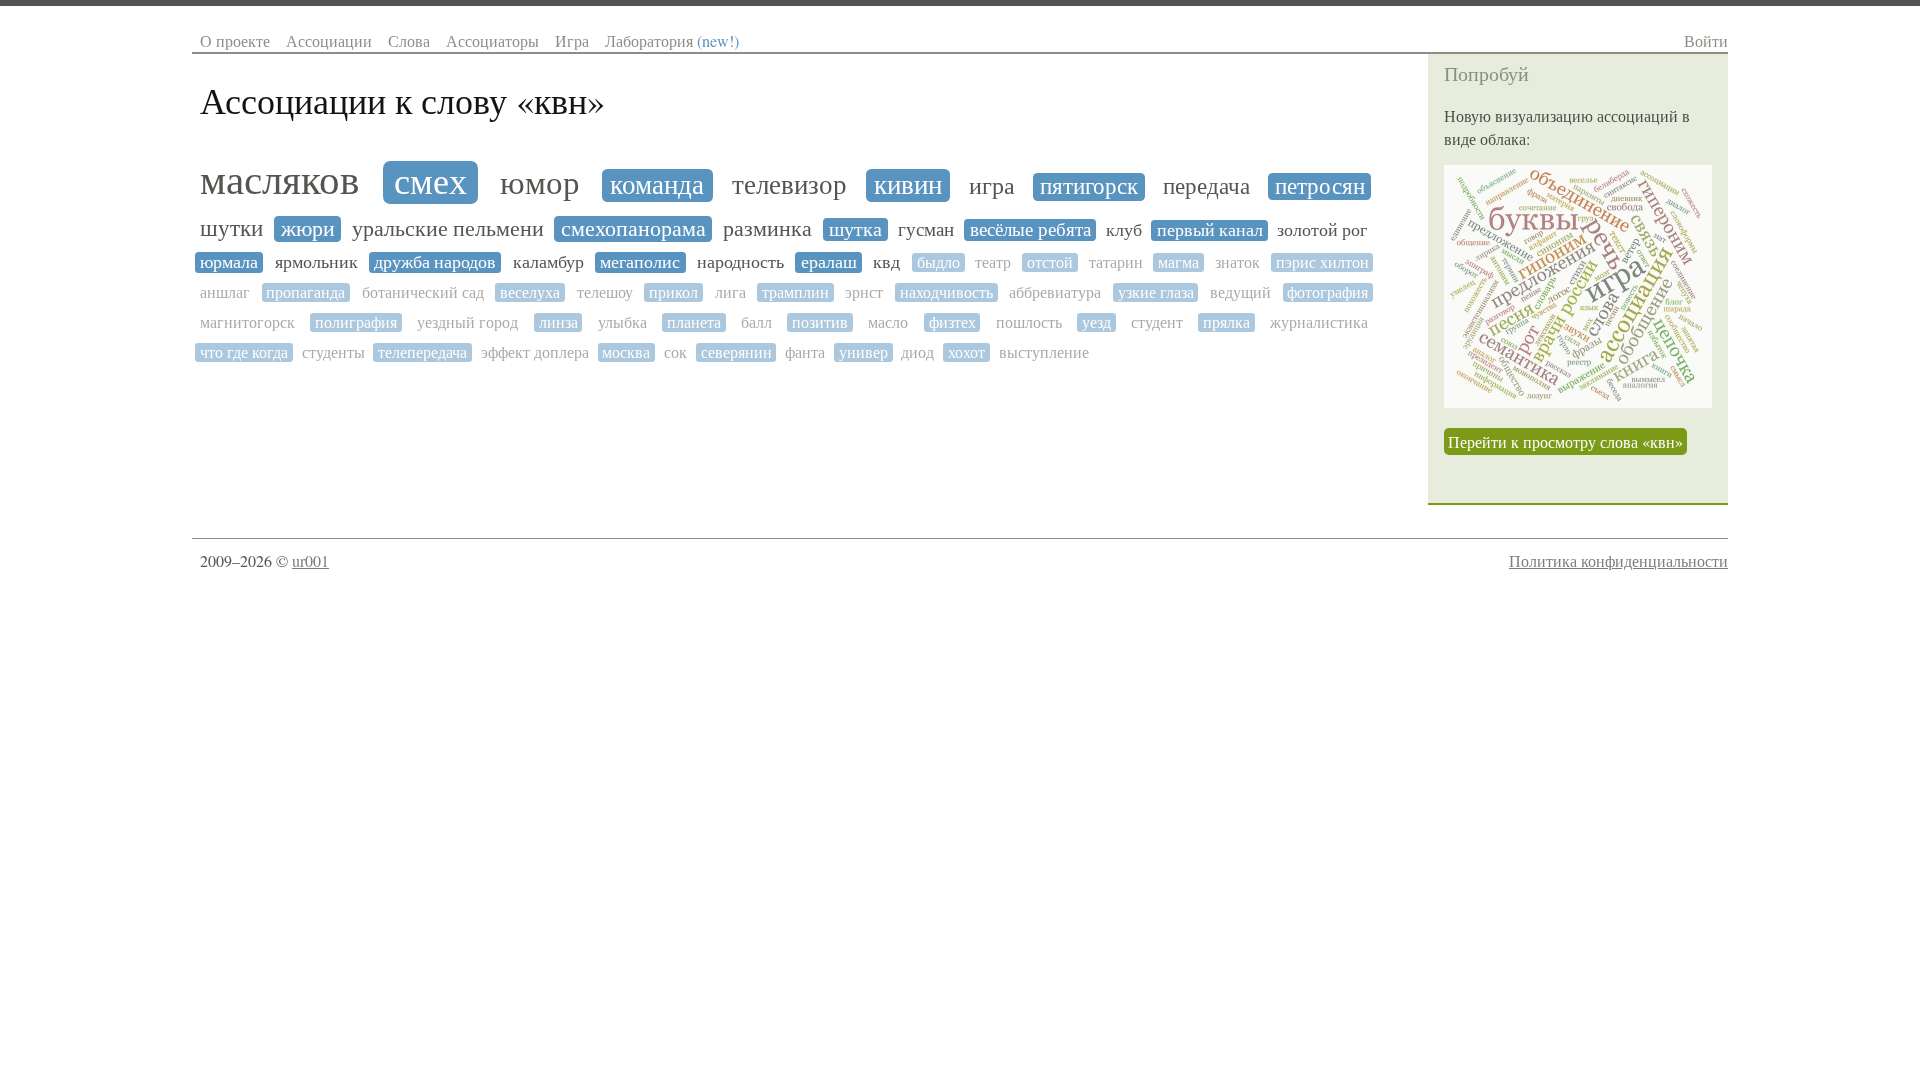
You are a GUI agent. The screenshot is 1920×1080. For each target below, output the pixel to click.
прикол (673, 292)
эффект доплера (535, 352)
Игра (572, 40)
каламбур (548, 262)
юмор (540, 183)
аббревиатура (1055, 292)
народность (740, 262)
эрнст (864, 292)
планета (694, 322)
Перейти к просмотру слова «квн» (1565, 441)
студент (1157, 322)
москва (626, 352)
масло (888, 322)
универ (863, 352)
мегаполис (640, 262)
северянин (736, 352)
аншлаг (225, 292)
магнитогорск (247, 322)
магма (1178, 262)
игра (992, 187)
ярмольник (316, 262)
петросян (1320, 186)
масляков (279, 180)
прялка (1226, 322)
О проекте (235, 40)
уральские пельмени (448, 229)
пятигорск (1089, 187)
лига (730, 292)
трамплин (795, 292)
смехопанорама (633, 229)
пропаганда (305, 292)
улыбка (622, 322)
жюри (308, 229)
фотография (1327, 292)
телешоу (605, 292)
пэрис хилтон (1322, 262)
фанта (805, 352)
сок (675, 352)
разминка (767, 229)
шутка (855, 229)
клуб (1124, 230)
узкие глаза (1156, 292)
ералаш (829, 262)
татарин (1116, 262)
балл (756, 322)
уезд (1096, 322)
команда (657, 185)
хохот (966, 352)
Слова (409, 40)
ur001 (310, 560)
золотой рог (1322, 230)
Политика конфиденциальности (1618, 560)
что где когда (244, 352)
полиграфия (356, 322)
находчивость (946, 292)
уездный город (467, 322)
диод (917, 352)
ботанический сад (423, 292)
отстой (1050, 262)
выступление (1044, 352)
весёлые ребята (1030, 230)
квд (886, 262)
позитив (820, 322)
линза (558, 322)
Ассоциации (329, 40)
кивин (908, 185)
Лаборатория (672, 40)
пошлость (1029, 322)
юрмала (229, 262)
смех (430, 182)
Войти (1706, 40)
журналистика (1319, 322)
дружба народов (435, 262)
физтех (952, 322)
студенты (333, 352)
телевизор (789, 185)
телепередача (422, 352)
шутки (231, 228)
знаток (1237, 262)
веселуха (530, 292)
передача (1206, 186)
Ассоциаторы (492, 40)
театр (993, 262)
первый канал (1210, 230)
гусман (926, 229)
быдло (938, 262)
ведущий (1240, 292)
